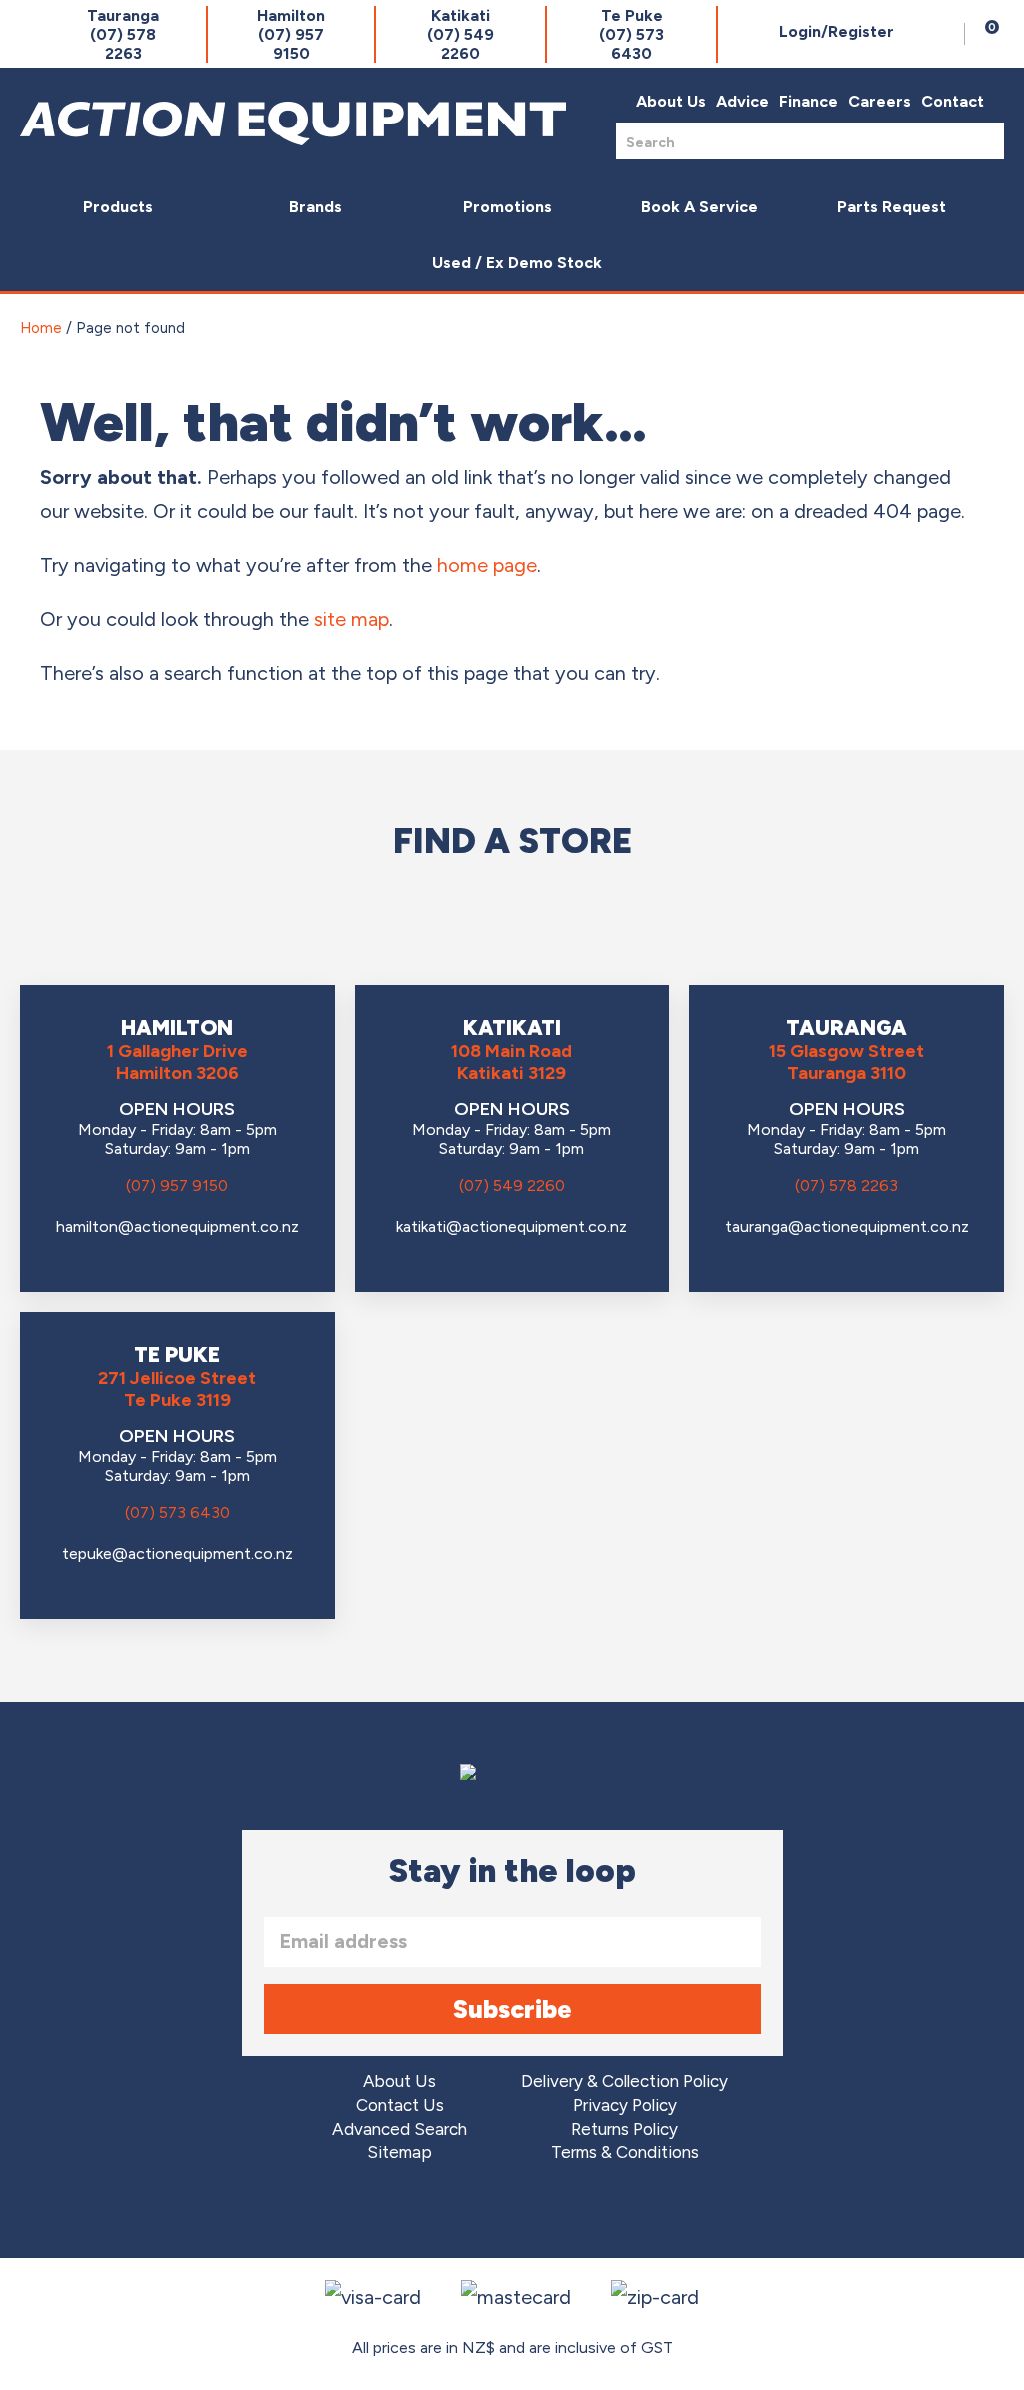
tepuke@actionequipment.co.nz (177, 1553)
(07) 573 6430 (177, 1512)
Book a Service (699, 206)
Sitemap (399, 2152)
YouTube (568, 2213)
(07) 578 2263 (846, 1185)
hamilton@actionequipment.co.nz (177, 1226)
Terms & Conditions (625, 2152)
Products (118, 206)
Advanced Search (399, 2129)
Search (983, 140)
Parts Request (891, 206)
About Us (671, 101)
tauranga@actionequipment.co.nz (847, 1226)
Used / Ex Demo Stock (517, 262)
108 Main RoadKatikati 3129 (511, 1062)
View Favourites (944, 34)
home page (487, 565)
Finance (808, 101)
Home (41, 328)
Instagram (512, 2213)
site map (351, 619)
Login (836, 31)
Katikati (460, 34)
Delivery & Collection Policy (624, 2081)
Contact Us (400, 2105)
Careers (879, 101)
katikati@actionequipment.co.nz (511, 1226)
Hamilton (291, 34)
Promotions (507, 206)
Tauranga (123, 34)
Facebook (456, 2213)
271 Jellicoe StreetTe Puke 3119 (177, 1389)
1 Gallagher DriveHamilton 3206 (177, 1062)
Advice (742, 101)
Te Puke (631, 34)
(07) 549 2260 (512, 1185)
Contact (952, 101)
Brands (315, 206)
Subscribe (512, 2009)
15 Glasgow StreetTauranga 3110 (846, 1062)
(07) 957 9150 (177, 1185)
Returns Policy (624, 2129)
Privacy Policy (625, 2105)
